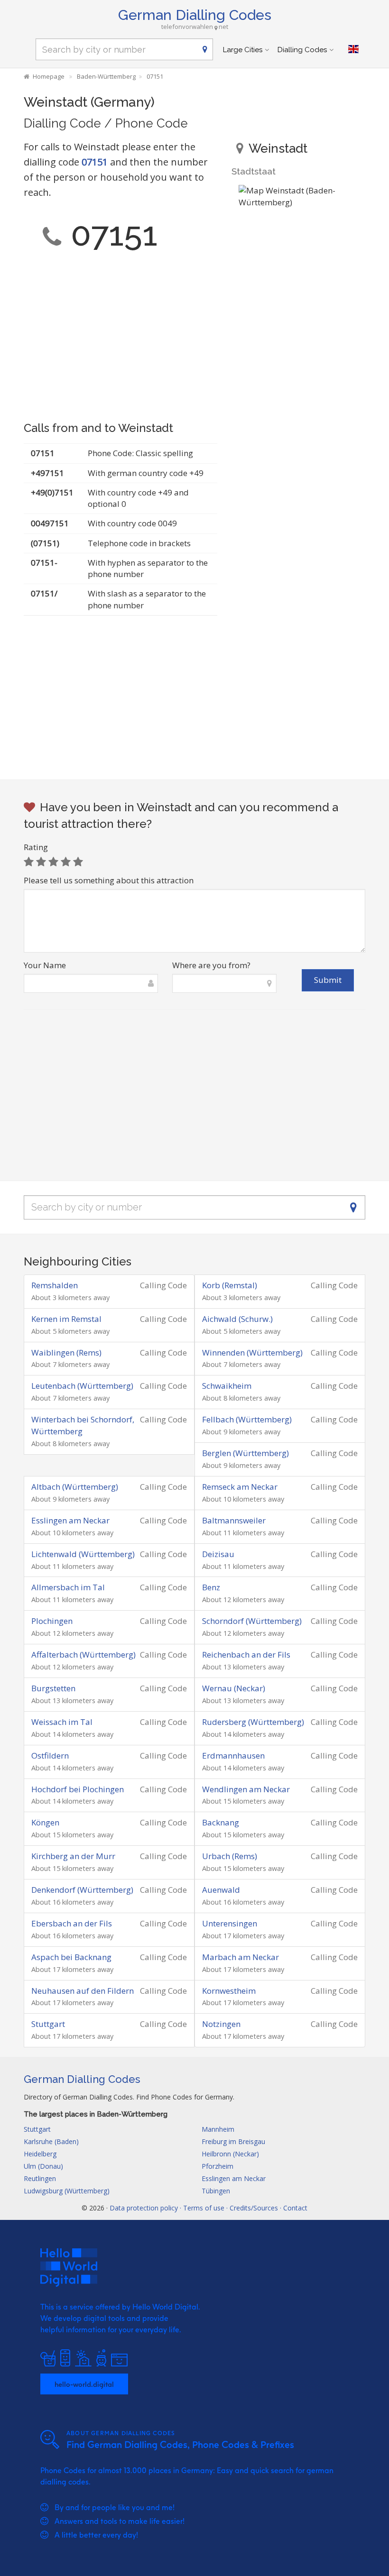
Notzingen (221, 2024)
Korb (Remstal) (230, 1285)
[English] (353, 49)
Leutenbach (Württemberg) (82, 1386)
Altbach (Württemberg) (75, 1487)
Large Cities (243, 50)
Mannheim (218, 2129)
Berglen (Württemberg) (245, 1453)
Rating (36, 847)
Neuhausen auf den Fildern (83, 1991)
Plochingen (52, 1621)
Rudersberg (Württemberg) (253, 1722)
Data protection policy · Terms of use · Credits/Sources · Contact (208, 2208)
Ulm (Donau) (43, 2166)
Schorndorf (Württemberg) (252, 1621)
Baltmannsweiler (234, 1520)
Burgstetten (53, 1688)
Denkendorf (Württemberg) (82, 1890)
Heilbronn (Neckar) (230, 2154)
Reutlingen (40, 2178)
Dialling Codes (302, 50)
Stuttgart (48, 2024)
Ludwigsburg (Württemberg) (67, 2191)
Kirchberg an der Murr (73, 1856)
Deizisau (218, 1554)
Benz (211, 1587)
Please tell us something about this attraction (109, 880)
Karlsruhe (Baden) (51, 2141)
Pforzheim (218, 2166)
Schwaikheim (227, 1386)
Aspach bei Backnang (71, 1957)
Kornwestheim (229, 1991)
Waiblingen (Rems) (66, 1352)
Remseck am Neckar (240, 1487)
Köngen (45, 1822)
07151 (95, 162)
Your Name (45, 965)
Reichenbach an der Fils (246, 1655)
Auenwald (221, 1890)
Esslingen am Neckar (70, 1520)
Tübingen (216, 2191)
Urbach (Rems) (230, 1856)
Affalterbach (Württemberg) (83, 1655)
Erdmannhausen (233, 1756)
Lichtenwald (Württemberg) (83, 1554)
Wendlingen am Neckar (246, 1789)
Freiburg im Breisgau (233, 2141)
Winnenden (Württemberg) (252, 1352)
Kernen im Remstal (66, 1319)
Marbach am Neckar (241, 1957)
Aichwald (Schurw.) (237, 1319)
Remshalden (55, 1285)
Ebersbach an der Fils (72, 1923)
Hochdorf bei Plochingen (78, 1789)
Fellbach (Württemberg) (247, 1419)
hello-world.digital (84, 2384)
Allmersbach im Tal (68, 1587)
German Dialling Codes (195, 15)
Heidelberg (40, 2154)
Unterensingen (230, 1923)
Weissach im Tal (62, 1722)
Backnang (221, 1822)
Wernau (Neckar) (234, 1688)
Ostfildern (50, 1756)
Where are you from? (211, 965)
